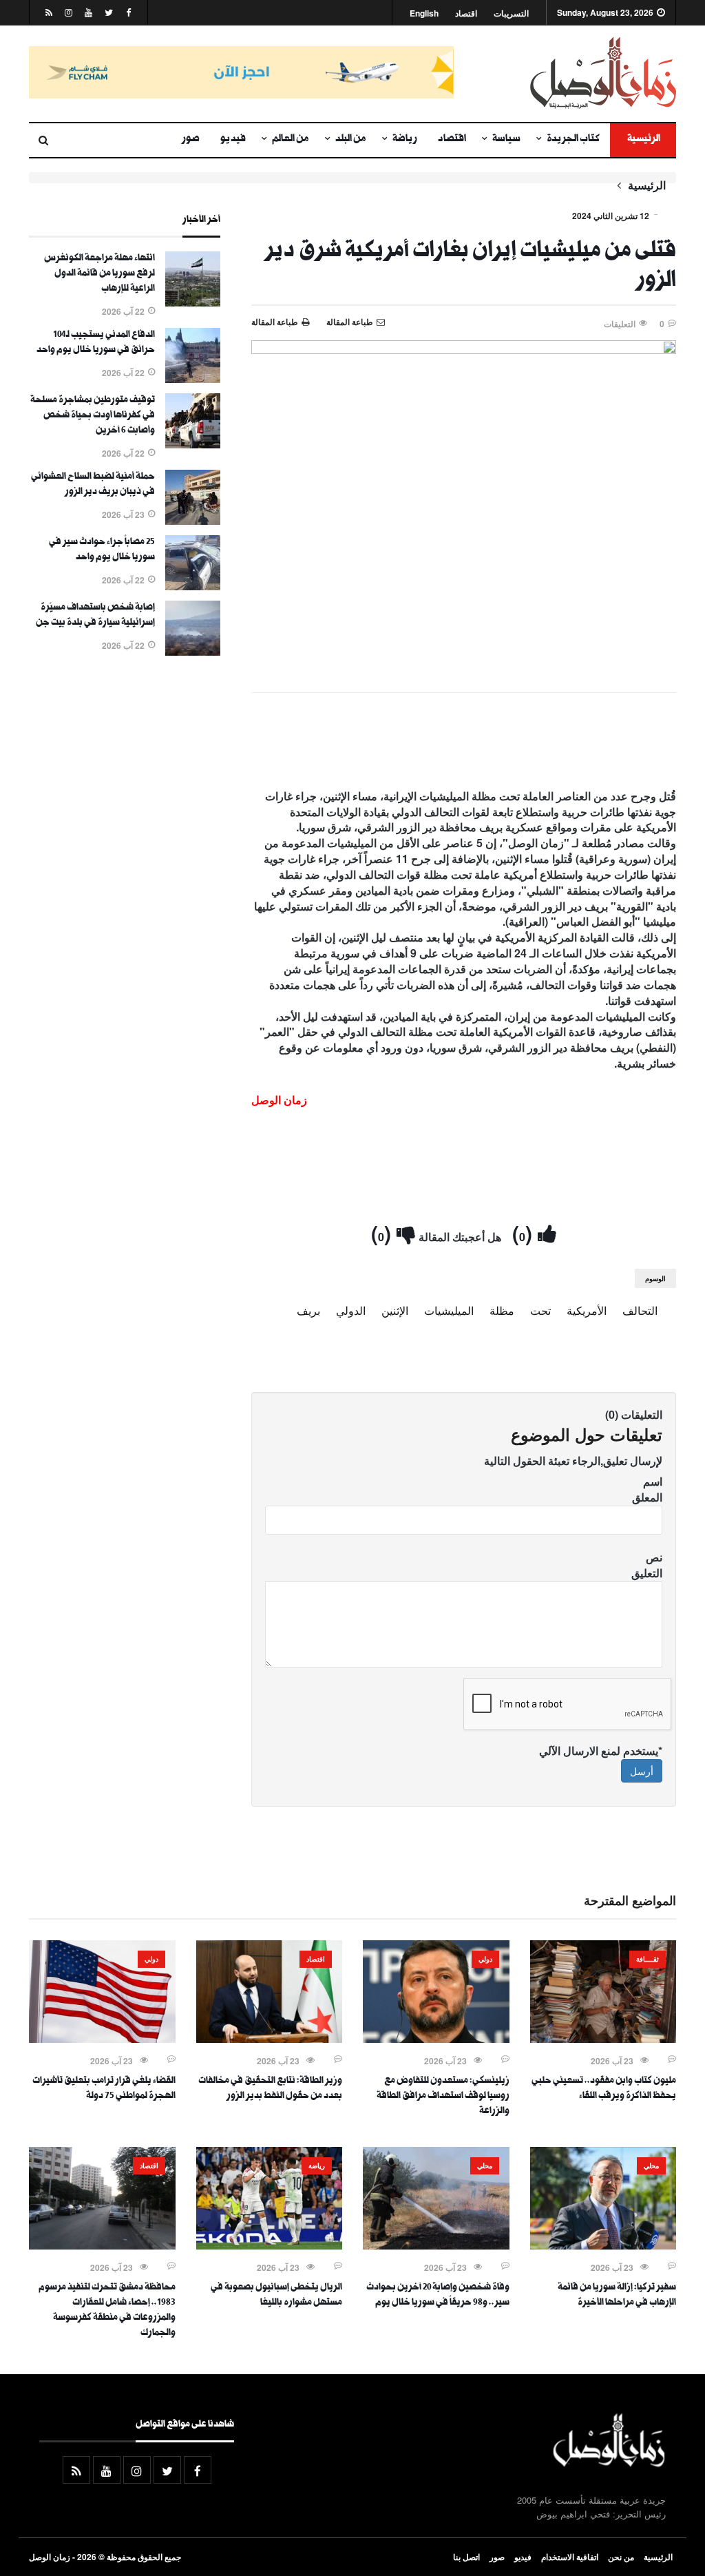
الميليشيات (449, 1310)
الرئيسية (643, 140)
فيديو (233, 140)
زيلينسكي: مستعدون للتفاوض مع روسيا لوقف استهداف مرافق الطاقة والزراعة (443, 2097)
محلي (651, 2165)
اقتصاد (466, 13)
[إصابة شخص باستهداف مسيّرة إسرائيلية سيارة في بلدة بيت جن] (193, 652)
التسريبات (511, 13)
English (424, 13)
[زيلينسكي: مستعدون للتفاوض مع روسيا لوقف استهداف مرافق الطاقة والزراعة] (436, 2039)
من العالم (291, 140)
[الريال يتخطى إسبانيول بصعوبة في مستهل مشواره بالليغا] (270, 2245)
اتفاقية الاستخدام (570, 2557)
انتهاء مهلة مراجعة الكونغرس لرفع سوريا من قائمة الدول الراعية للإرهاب (99, 274)
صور (191, 140)
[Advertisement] (464, 744)
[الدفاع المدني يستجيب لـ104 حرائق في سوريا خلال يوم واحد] (193, 379)
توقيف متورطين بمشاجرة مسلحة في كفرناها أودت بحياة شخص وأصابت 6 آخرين (93, 416)
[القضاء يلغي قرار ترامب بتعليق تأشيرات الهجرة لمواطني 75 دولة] (102, 2039)
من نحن (621, 2557)
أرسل (642, 1771)
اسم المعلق (647, 1489)
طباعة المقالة (275, 322)
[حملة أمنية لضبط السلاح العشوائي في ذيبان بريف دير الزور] (193, 521)
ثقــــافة (648, 1959)
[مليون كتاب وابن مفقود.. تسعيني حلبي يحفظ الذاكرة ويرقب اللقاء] (603, 2039)
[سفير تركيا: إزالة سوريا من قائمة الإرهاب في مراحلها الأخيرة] (603, 2245)
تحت (540, 1310)
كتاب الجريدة (573, 140)
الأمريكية (587, 1310)
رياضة (405, 140)
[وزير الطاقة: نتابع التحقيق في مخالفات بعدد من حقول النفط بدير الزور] (270, 2039)
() (525, 1233)
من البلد (351, 140)
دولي (485, 1959)
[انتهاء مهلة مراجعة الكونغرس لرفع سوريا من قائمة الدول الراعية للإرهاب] (193, 302)
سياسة (506, 140)
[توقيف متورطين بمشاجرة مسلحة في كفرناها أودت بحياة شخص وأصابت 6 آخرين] (193, 444)
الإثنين (395, 1310)
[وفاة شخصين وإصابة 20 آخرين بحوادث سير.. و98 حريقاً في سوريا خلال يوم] (436, 2245)
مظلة (502, 1310)
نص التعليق (647, 1565)
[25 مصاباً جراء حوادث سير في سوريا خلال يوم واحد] (193, 586)
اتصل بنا (466, 2557)
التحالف (640, 1310)
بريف (308, 1310)
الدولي (351, 1310)
